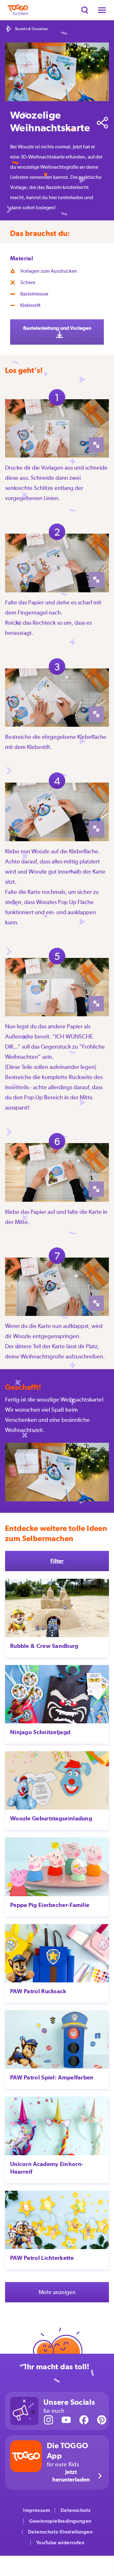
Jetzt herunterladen (71, 2476)
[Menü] (102, 10)
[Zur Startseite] (18, 10)
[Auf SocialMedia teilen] (103, 123)
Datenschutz (76, 2510)
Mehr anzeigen (57, 2292)
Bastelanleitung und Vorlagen (57, 328)
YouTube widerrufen (60, 2543)
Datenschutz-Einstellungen (60, 2532)
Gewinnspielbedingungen (60, 2521)
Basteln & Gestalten (32, 29)
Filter (57, 1561)
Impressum (37, 2510)
